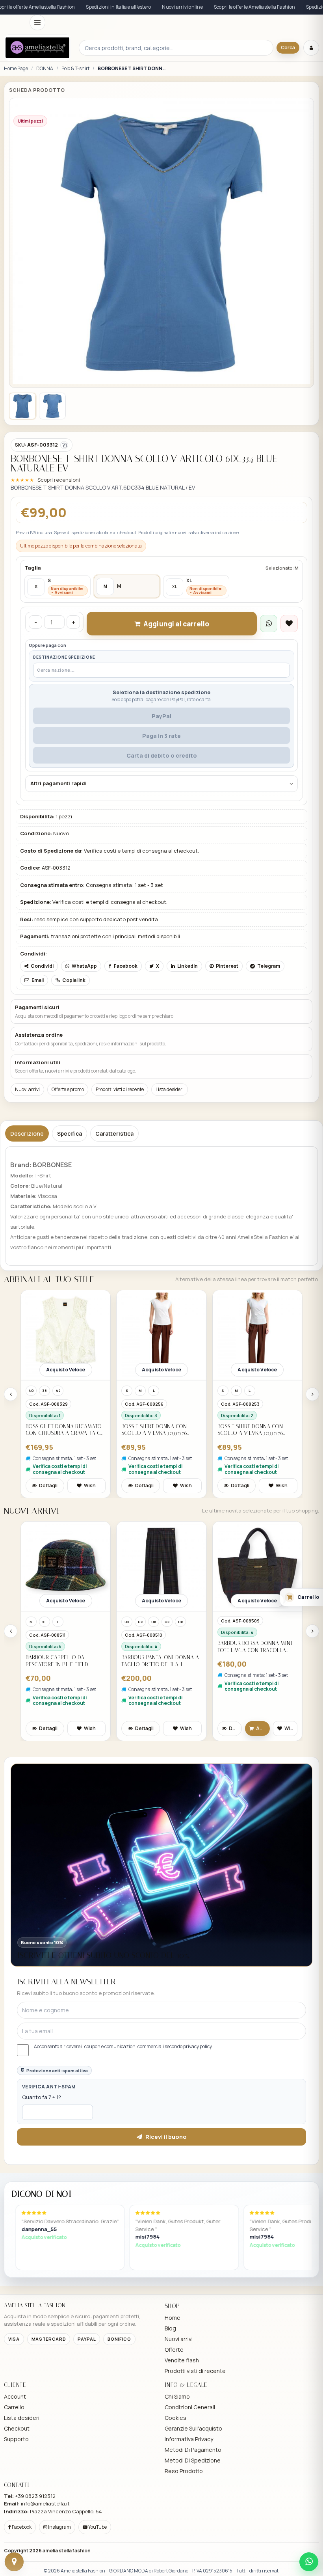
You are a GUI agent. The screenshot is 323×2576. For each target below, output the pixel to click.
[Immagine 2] (52, 406)
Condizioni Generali (190, 2407)
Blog (170, 2328)
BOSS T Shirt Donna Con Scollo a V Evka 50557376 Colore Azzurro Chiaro (155, 1430)
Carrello (14, 2407)
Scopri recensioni (59, 480)
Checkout (17, 2428)
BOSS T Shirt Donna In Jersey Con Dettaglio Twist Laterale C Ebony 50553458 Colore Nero (256, 1430)
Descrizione (27, 1133)
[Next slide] (312, 1394)
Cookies (175, 2418)
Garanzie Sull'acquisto (193, 2428)
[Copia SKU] (64, 445)
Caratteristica (114, 1133)
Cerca (288, 47)
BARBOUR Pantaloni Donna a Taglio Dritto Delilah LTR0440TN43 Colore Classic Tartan (64, 1661)
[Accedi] (311, 48)
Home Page (16, 69)
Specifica (70, 1133)
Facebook (21, 2527)
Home (173, 2318)
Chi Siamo (177, 2396)
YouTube (97, 2527)
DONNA (45, 69)
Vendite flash (182, 2360)
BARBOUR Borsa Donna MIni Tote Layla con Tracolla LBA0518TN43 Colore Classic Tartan (159, 1647)
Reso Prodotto (184, 2471)
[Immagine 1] (22, 406)
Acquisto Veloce (66, 1370)
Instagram (59, 2527)
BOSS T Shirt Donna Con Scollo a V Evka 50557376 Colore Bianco (58, 1430)
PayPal (161, 716)
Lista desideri (170, 1089)
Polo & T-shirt (75, 69)
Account (15, 2396)
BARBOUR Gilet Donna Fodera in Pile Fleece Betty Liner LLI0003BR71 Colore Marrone (254, 1661)
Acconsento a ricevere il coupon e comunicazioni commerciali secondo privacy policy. (123, 2047)
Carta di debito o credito (162, 755)
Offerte (174, 2350)
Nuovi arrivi (27, 1089)
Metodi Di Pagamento (193, 2450)
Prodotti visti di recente (120, 1089)
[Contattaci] (14, 2562)
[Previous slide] (11, 1394)
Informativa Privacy (189, 2439)
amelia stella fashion (67, 2551)
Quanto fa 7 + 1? (42, 2097)
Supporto (16, 2439)
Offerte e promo (68, 1089)
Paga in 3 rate (161, 736)
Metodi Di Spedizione (193, 2460)
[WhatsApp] (309, 2562)
